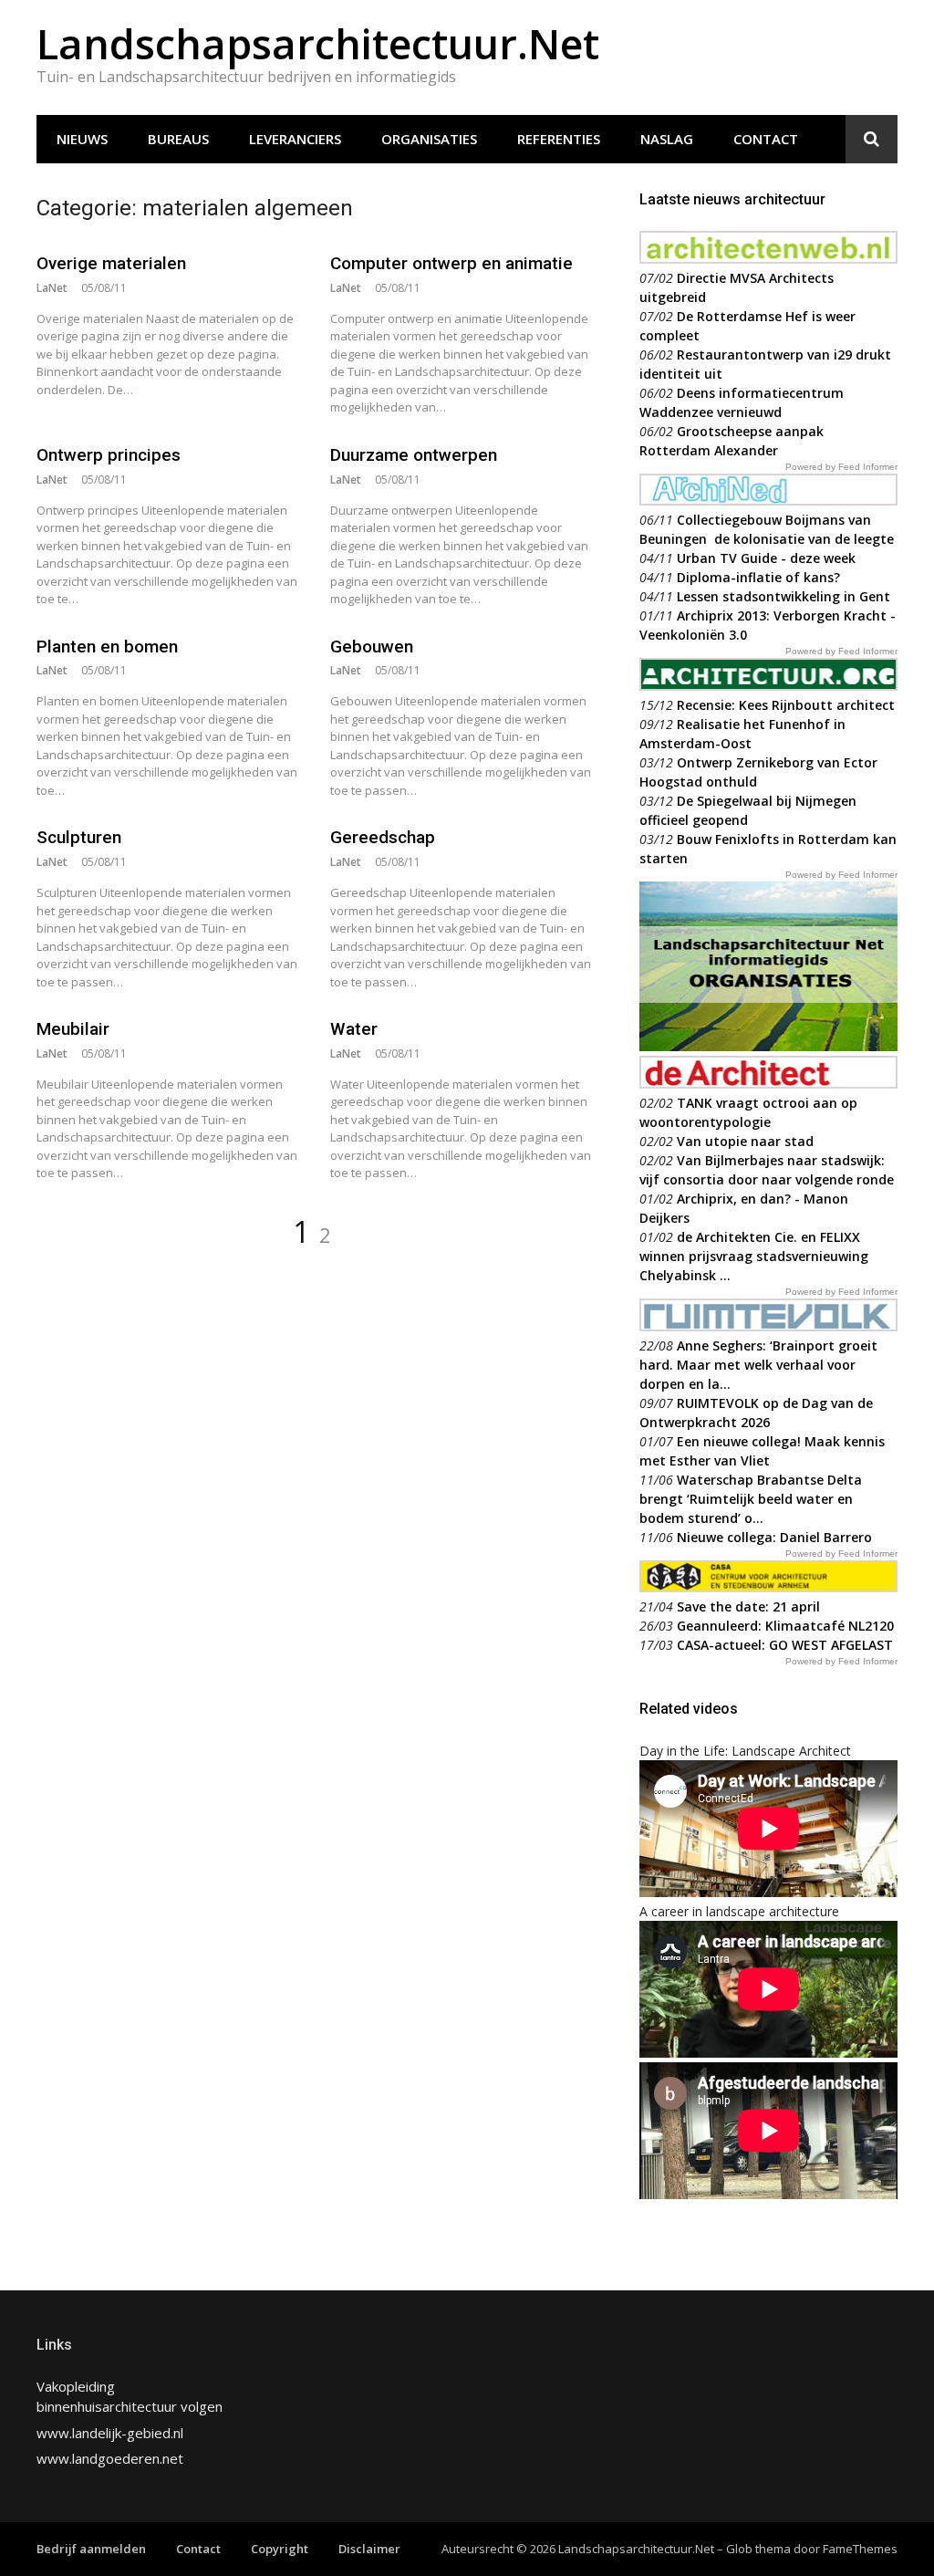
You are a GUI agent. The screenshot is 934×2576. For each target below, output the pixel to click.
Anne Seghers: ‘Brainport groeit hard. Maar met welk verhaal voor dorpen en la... (758, 1365)
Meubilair (73, 1029)
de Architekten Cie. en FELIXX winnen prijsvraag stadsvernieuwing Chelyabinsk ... (754, 1256)
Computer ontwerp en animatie (451, 263)
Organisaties (429, 139)
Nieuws (82, 139)
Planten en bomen (107, 647)
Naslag (667, 139)
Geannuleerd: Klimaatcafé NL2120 (785, 1626)
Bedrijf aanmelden (91, 2549)
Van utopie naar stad (745, 1141)
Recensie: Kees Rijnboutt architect (786, 705)
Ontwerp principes (109, 455)
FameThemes (860, 2549)
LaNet (52, 288)
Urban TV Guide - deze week (766, 558)
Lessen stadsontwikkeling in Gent (784, 596)
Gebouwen (372, 647)
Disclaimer (369, 2549)
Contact (766, 139)
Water (354, 1029)
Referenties (559, 139)
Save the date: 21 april (748, 1606)
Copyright (280, 2549)
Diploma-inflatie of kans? (758, 577)
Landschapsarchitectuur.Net (318, 43)
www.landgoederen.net (110, 2458)
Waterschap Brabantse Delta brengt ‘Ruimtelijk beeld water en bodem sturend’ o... (751, 1499)
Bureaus (178, 139)
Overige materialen (111, 263)
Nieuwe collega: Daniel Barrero (774, 1537)
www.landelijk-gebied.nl (110, 2433)
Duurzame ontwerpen (414, 455)
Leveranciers (295, 139)
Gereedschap (383, 837)
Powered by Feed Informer (841, 467)
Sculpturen (79, 837)
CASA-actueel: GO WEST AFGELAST (785, 1645)
